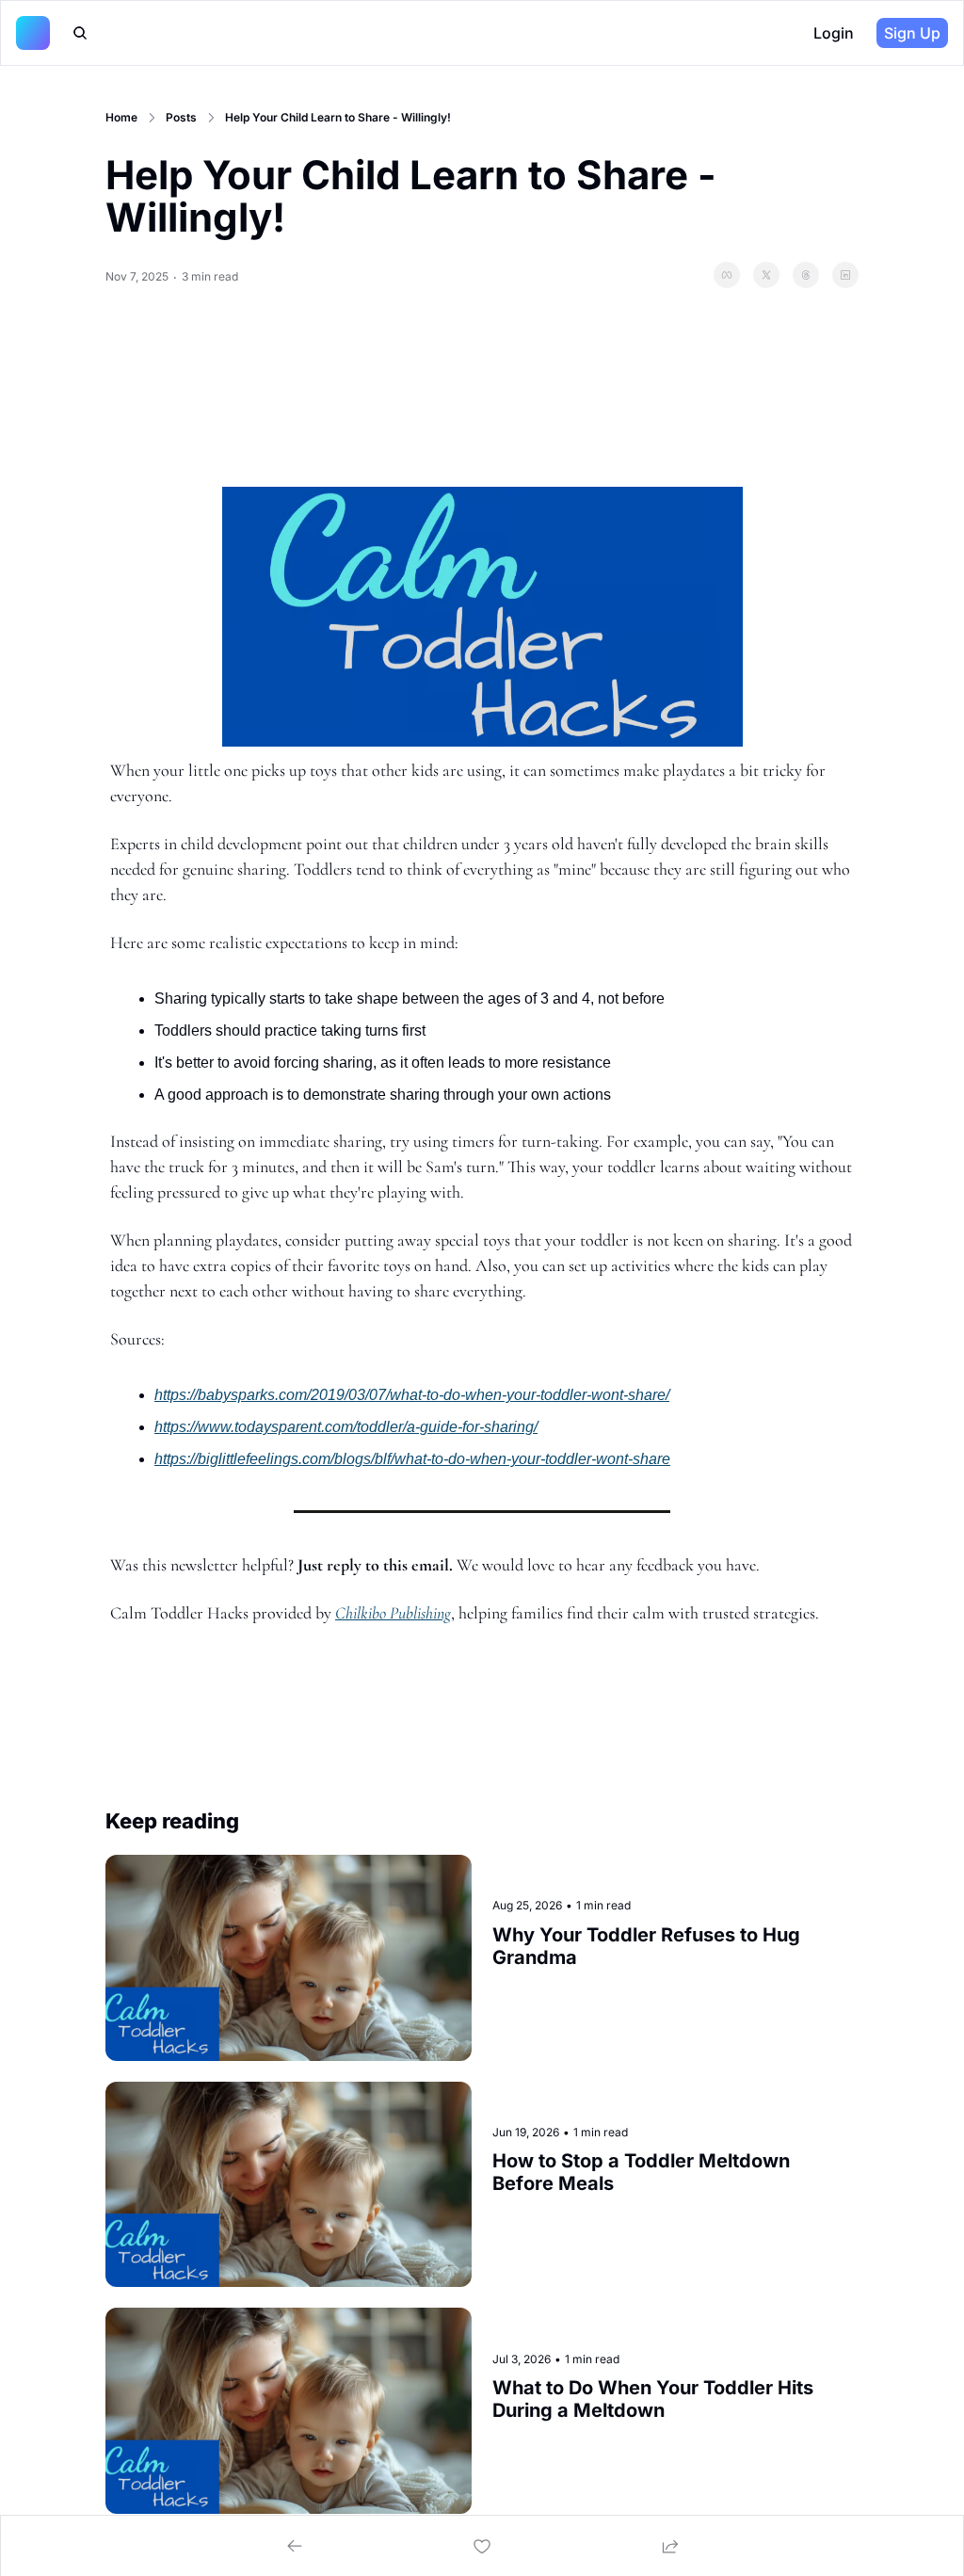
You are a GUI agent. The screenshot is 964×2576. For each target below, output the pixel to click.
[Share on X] (766, 275)
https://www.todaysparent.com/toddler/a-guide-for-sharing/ (346, 1427)
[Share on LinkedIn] (845, 275)
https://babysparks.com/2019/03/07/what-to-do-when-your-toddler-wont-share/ (412, 1395)
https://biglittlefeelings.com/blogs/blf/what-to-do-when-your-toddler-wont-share (412, 1459)
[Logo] (33, 33)
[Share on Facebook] (727, 275)
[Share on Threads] (806, 275)
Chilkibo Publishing (393, 1613)
